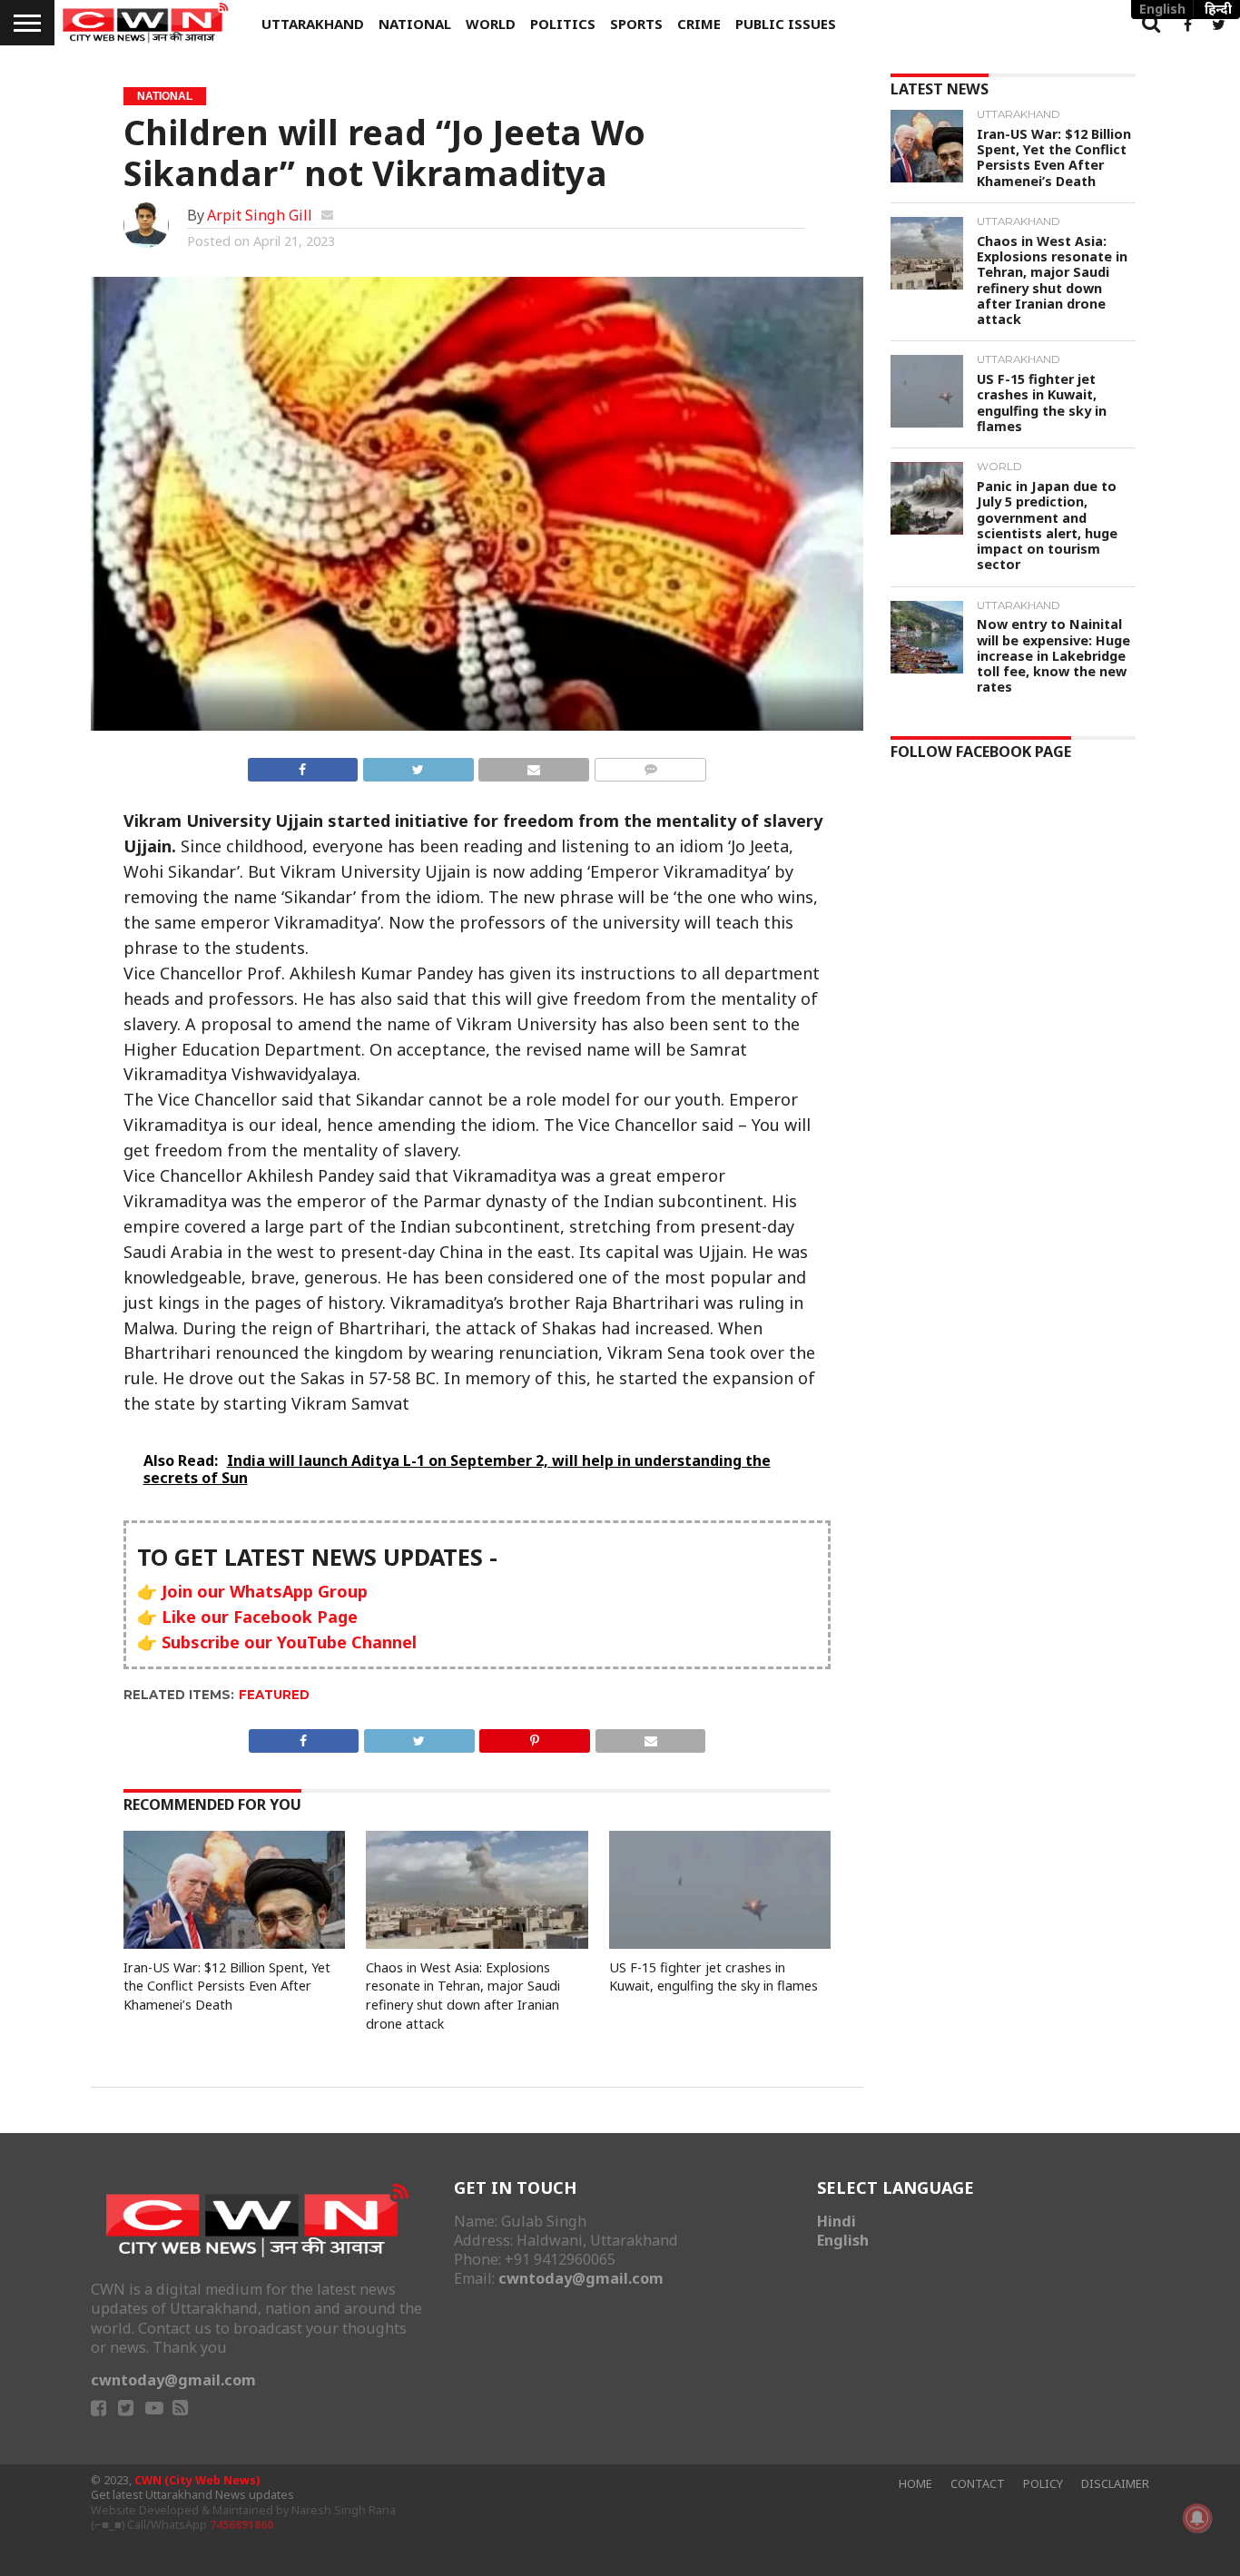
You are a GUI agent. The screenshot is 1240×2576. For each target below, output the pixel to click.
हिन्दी (1218, 9)
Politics (563, 24)
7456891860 (241, 2525)
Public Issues (786, 24)
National (415, 24)
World (491, 24)
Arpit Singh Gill (260, 215)
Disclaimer (1115, 2484)
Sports (636, 24)
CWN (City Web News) (197, 2480)
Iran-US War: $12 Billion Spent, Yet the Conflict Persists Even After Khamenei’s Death (227, 1986)
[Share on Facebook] (303, 766)
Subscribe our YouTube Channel (289, 1642)
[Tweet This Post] (418, 766)
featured (274, 1695)
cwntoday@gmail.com (173, 2380)
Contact (978, 2484)
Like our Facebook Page (260, 1617)
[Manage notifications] (1197, 2518)
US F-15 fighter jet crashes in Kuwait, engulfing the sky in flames (713, 1977)
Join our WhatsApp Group (265, 1591)
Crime (699, 24)
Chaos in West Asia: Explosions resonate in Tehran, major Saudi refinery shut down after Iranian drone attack (463, 1996)
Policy (1043, 2484)
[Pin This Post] (535, 1737)
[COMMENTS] (650, 766)
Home (915, 2484)
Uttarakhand (313, 24)
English (843, 2240)
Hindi (837, 2221)
